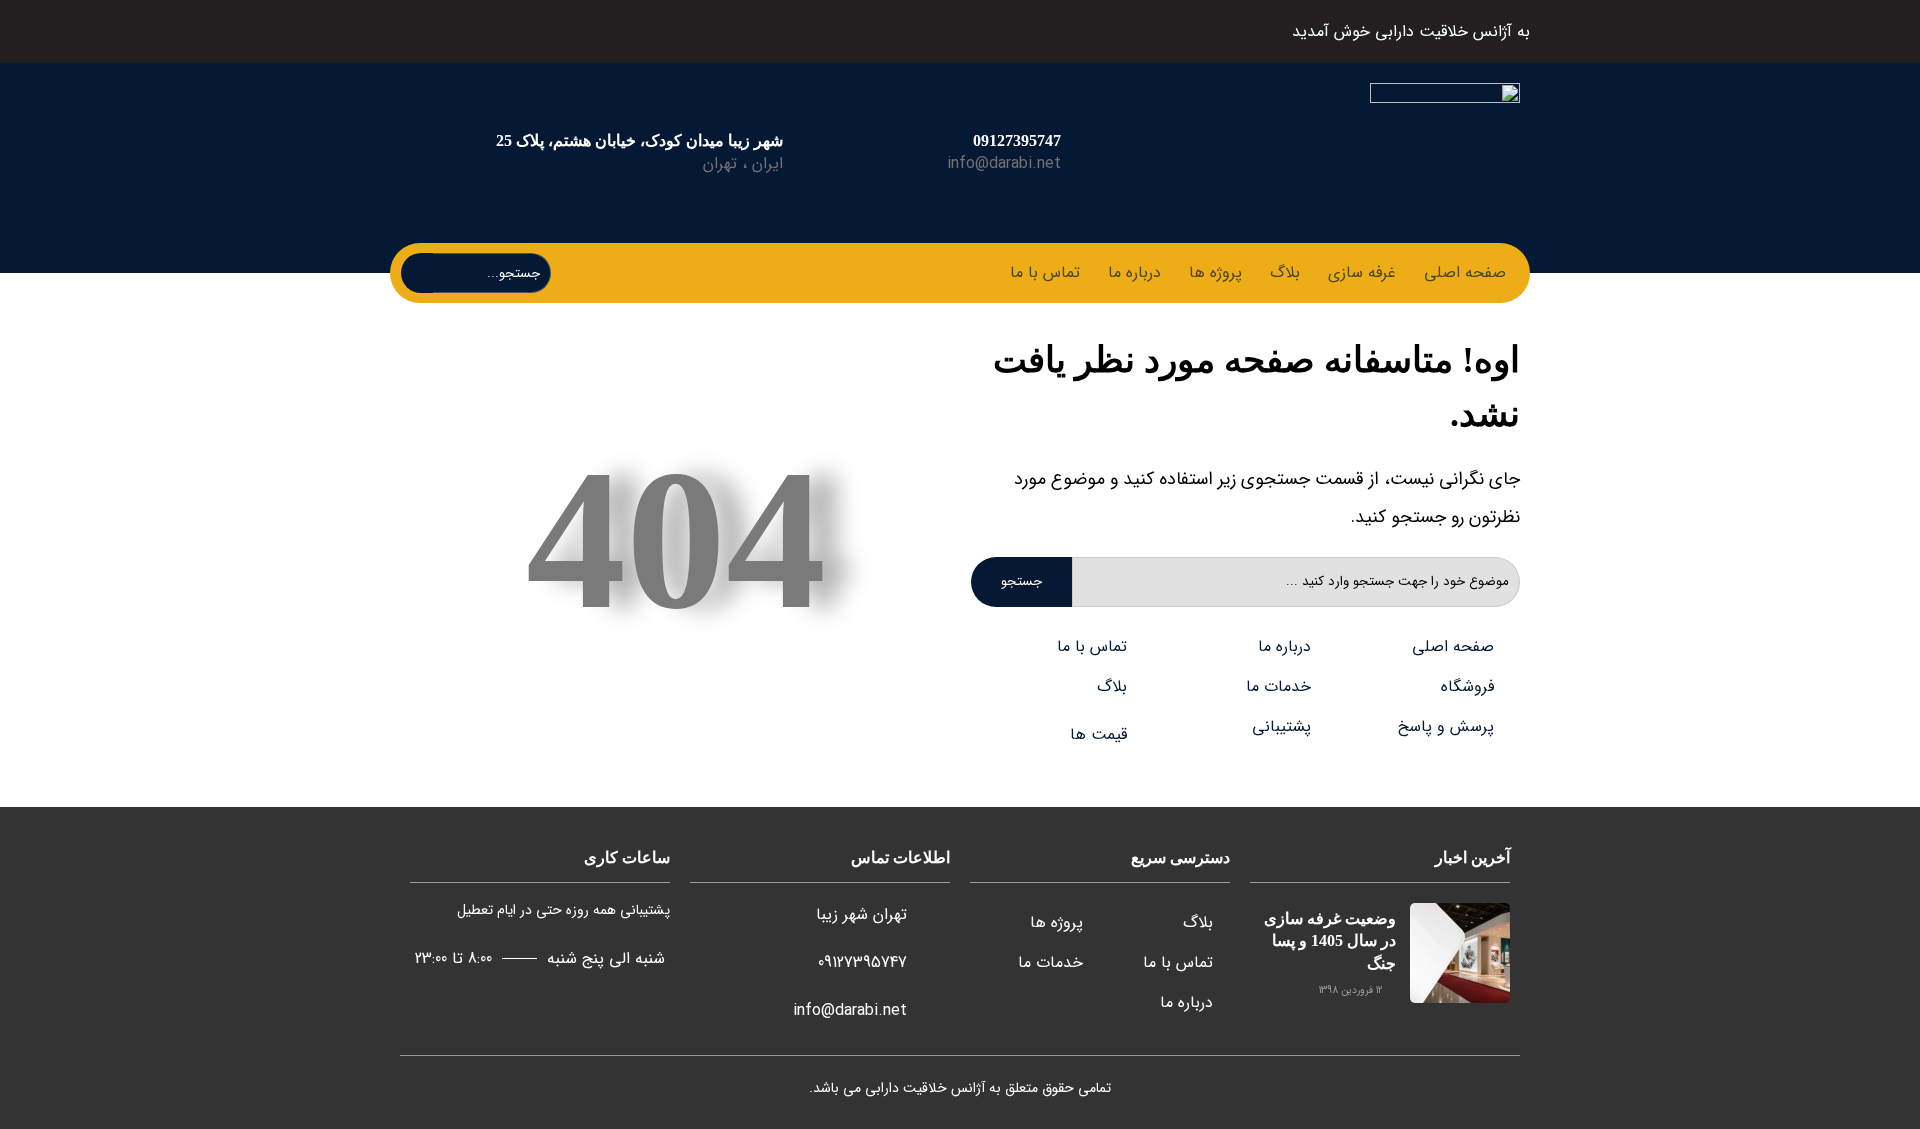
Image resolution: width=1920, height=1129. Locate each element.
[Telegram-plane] (599, 31)
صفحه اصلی (1465, 272)
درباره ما (1134, 272)
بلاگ (1285, 272)
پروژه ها (1215, 272)
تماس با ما (1045, 272)
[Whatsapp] (503, 31)
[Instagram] (551, 31)
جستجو (1021, 581)
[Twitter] (647, 31)
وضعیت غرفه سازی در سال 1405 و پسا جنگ (1330, 941)
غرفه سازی (1362, 272)
